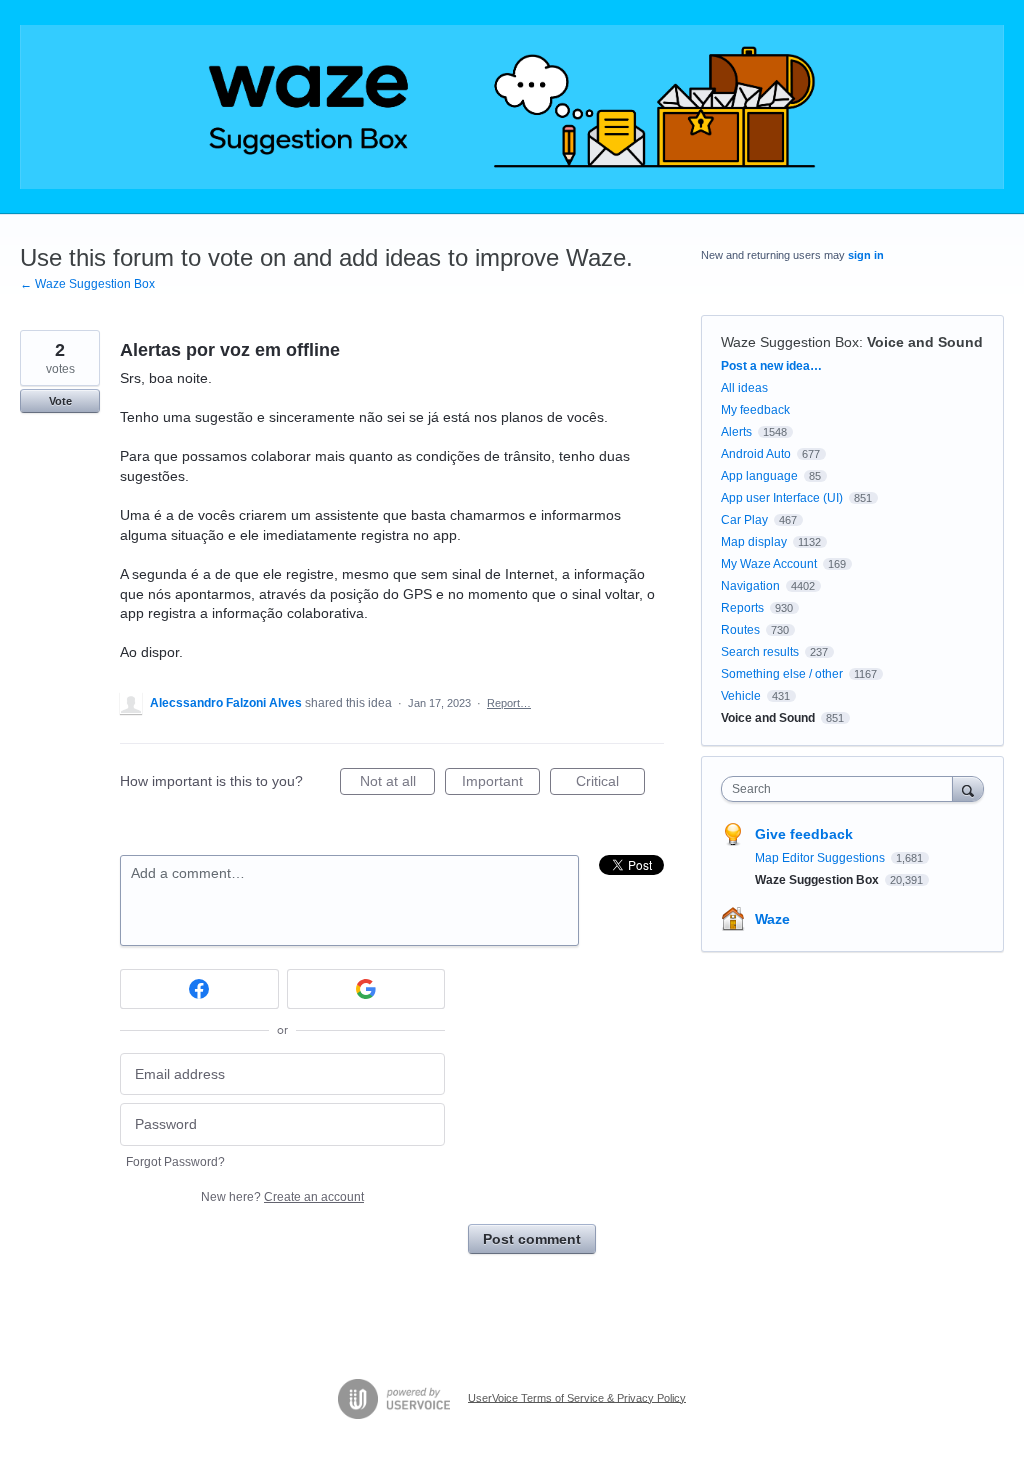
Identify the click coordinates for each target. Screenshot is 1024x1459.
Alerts (736, 432)
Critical (610, 784)
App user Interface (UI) (782, 498)
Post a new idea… (771, 366)
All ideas (744, 388)
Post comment (532, 1239)
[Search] (968, 788)
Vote (60, 401)
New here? (282, 1197)
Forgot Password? (175, 1162)
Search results (760, 652)
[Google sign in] (366, 989)
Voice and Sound (925, 342)
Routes (740, 630)
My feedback (755, 410)
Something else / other (782, 674)
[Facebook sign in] (199, 989)
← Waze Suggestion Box (87, 284)
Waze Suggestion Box (790, 342)
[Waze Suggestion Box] (512, 107)
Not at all (397, 784)
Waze (772, 919)
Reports (742, 608)
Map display (754, 542)
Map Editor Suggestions (821, 858)
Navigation (750, 586)
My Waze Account (769, 564)
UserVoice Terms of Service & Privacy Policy (577, 1397)
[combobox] (841, 789)
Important (501, 784)
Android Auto (756, 454)
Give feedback (804, 834)
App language (759, 476)
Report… (509, 703)
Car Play (744, 520)
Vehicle (741, 696)
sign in (866, 255)
